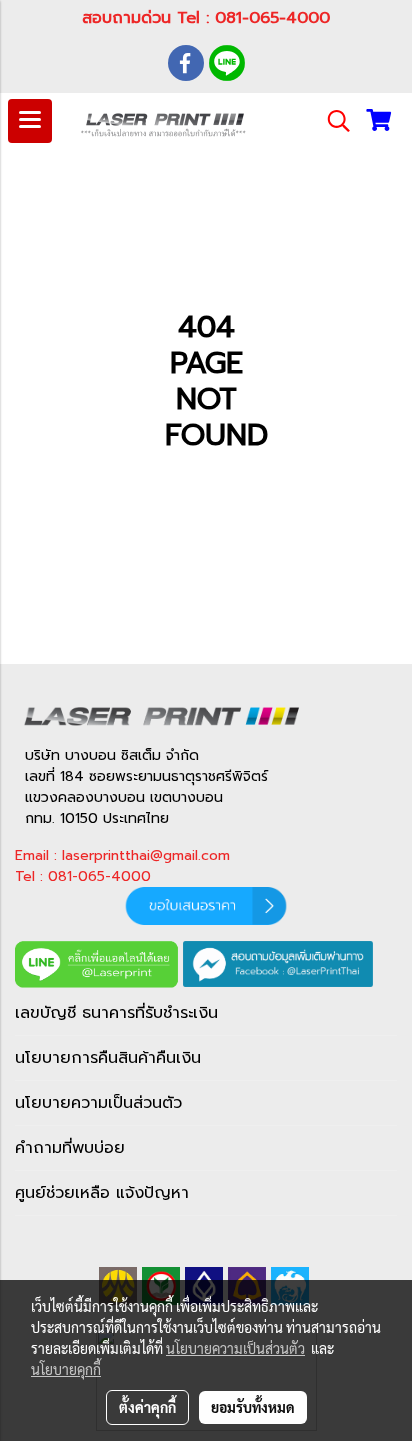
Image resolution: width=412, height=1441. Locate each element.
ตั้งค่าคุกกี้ (147, 1407)
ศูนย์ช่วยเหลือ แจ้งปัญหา (102, 1193)
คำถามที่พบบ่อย (70, 1148)
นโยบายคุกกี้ (66, 1369)
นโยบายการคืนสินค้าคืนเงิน (108, 1058)
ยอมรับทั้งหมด (253, 1407)
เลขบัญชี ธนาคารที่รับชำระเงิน (116, 1013)
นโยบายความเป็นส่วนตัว (98, 1103)
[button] (332, 121)
